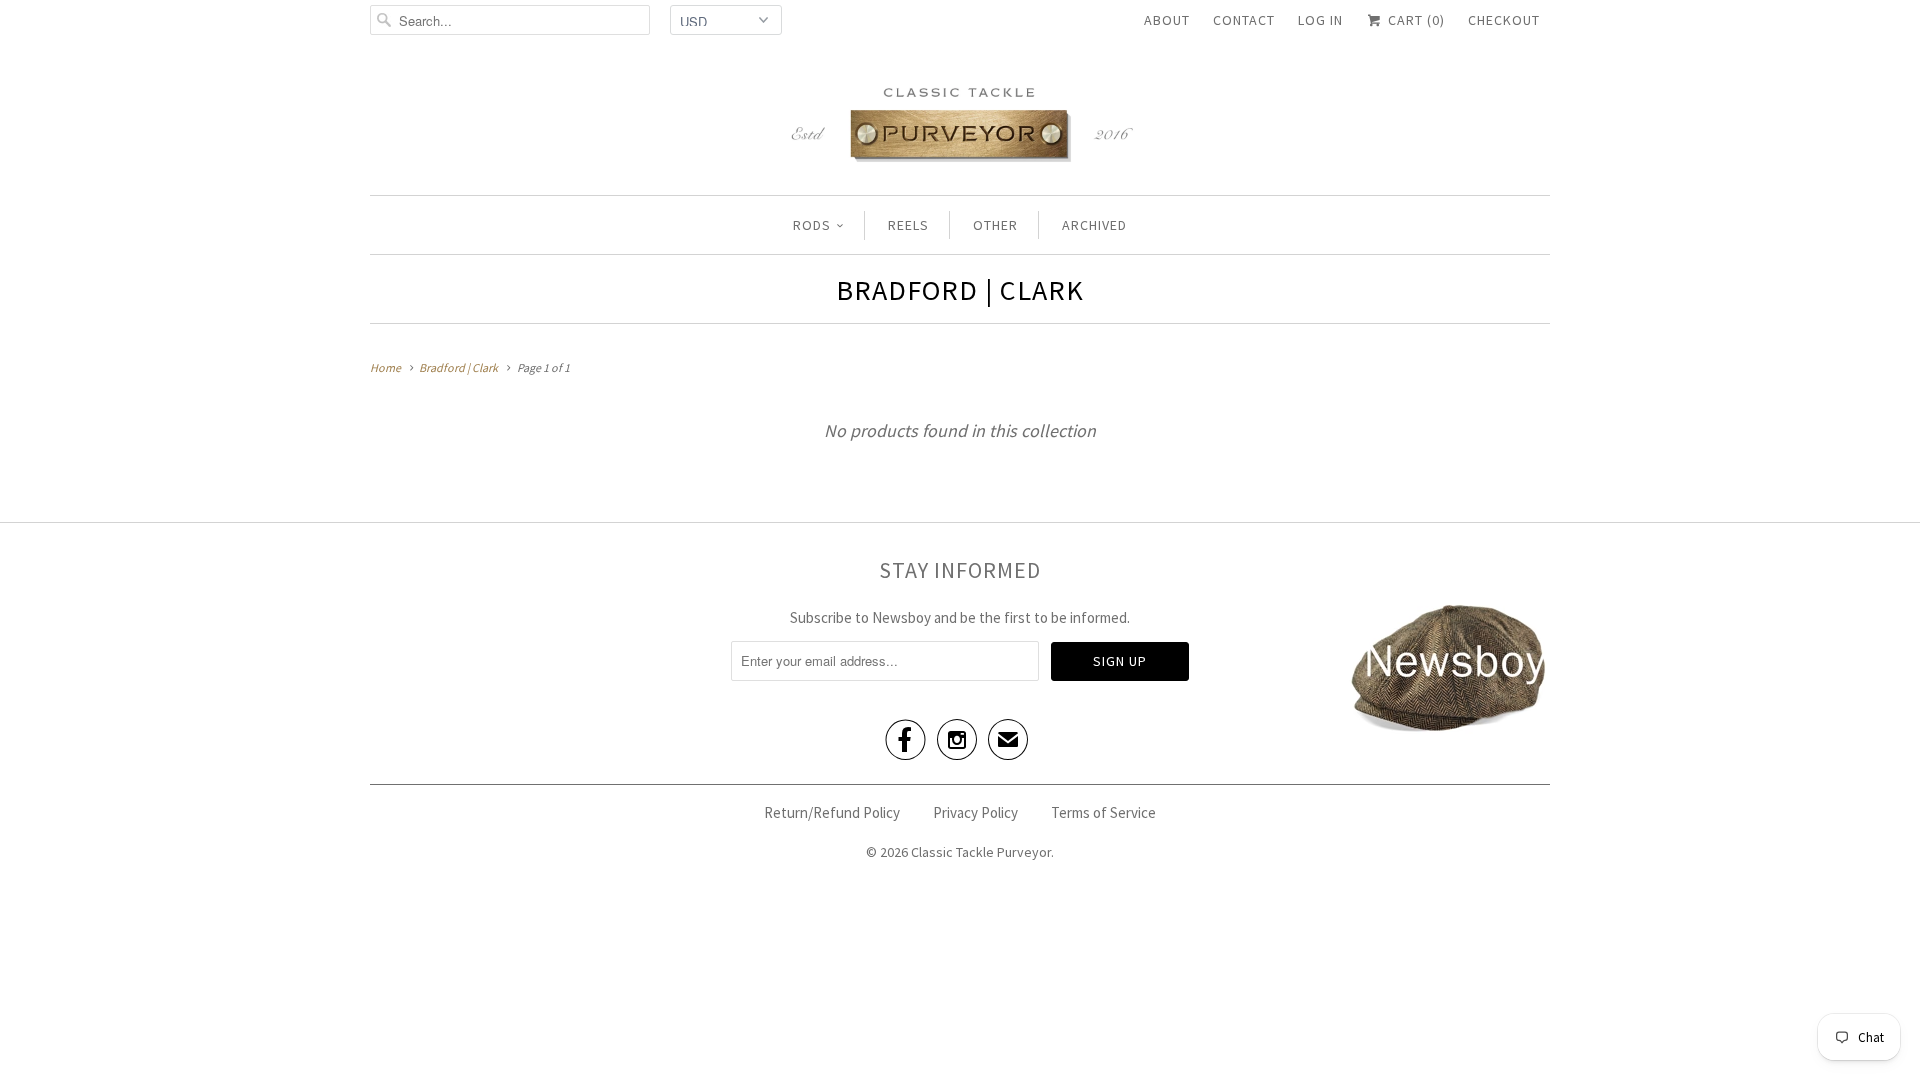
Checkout (1504, 20)
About (1167, 20)
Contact (1244, 20)
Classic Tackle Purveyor (981, 852)
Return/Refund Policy (832, 812)
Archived (1094, 225)
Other (995, 225)
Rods (812, 225)
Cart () (1414, 20)
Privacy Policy (975, 812)
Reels (908, 225)
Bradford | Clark (960, 290)
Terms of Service (1103, 812)
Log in (1320, 20)
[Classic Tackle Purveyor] (960, 122)
